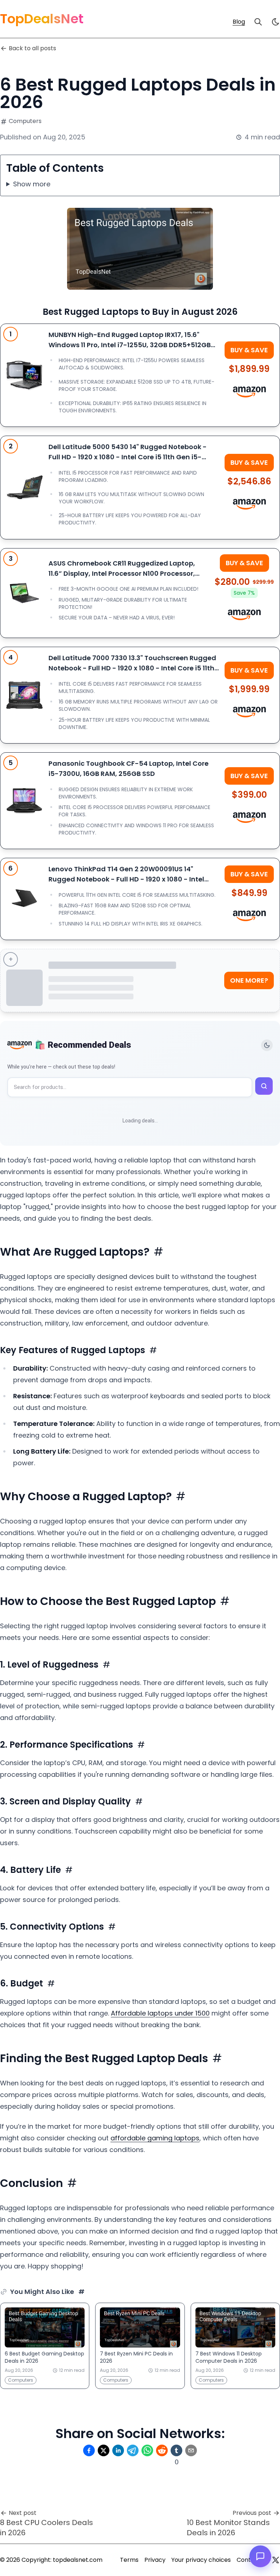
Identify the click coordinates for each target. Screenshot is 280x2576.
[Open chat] (260, 2556)
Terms (129, 2560)
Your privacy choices (201, 2560)
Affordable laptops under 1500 (160, 2013)
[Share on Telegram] (133, 2450)
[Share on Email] (191, 2450)
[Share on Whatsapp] (147, 2450)
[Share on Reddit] (162, 2450)
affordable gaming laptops (155, 2138)
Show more (32, 184)
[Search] (258, 22)
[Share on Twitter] (104, 2450)
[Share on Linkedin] (118, 2450)
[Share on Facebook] (89, 2450)
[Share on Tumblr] (176, 2450)
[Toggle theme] (267, 1045)
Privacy (155, 2560)
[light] (276, 22)
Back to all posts (32, 48)
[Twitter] (276, 2560)
